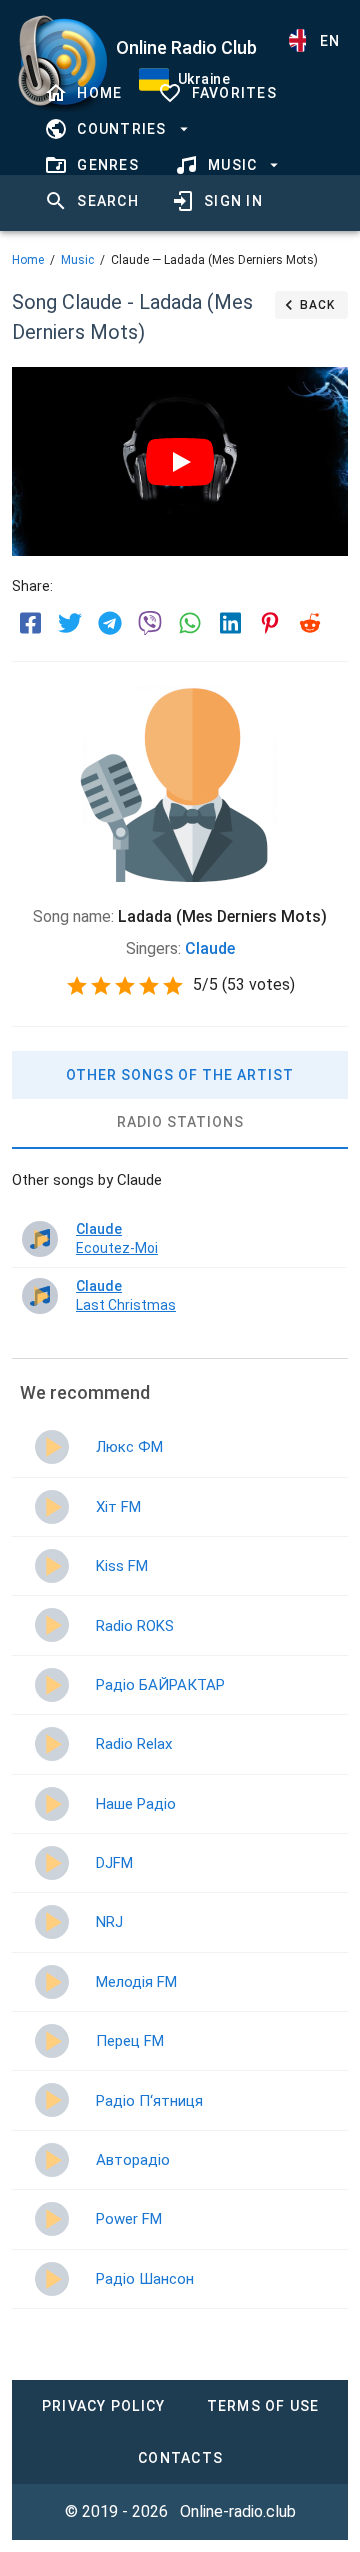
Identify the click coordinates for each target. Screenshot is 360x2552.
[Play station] (52, 1447)
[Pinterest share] (270, 623)
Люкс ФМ (129, 1447)
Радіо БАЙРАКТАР (160, 1685)
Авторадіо (133, 2160)
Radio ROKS (135, 1626)
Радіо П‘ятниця (149, 2101)
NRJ (109, 1922)
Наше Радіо (136, 1804)
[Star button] (77, 986)
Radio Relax (134, 1744)
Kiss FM (122, 1566)
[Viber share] (150, 623)
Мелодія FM (136, 1982)
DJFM (114, 1863)
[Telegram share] (110, 623)
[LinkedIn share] (230, 623)
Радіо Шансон (145, 2279)
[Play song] (40, 1239)
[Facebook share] (30, 623)
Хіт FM (118, 1507)
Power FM (129, 2219)
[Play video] (180, 462)
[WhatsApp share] (190, 623)
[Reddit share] (310, 623)
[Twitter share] (70, 623)
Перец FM (130, 2041)
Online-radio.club (238, 2511)
